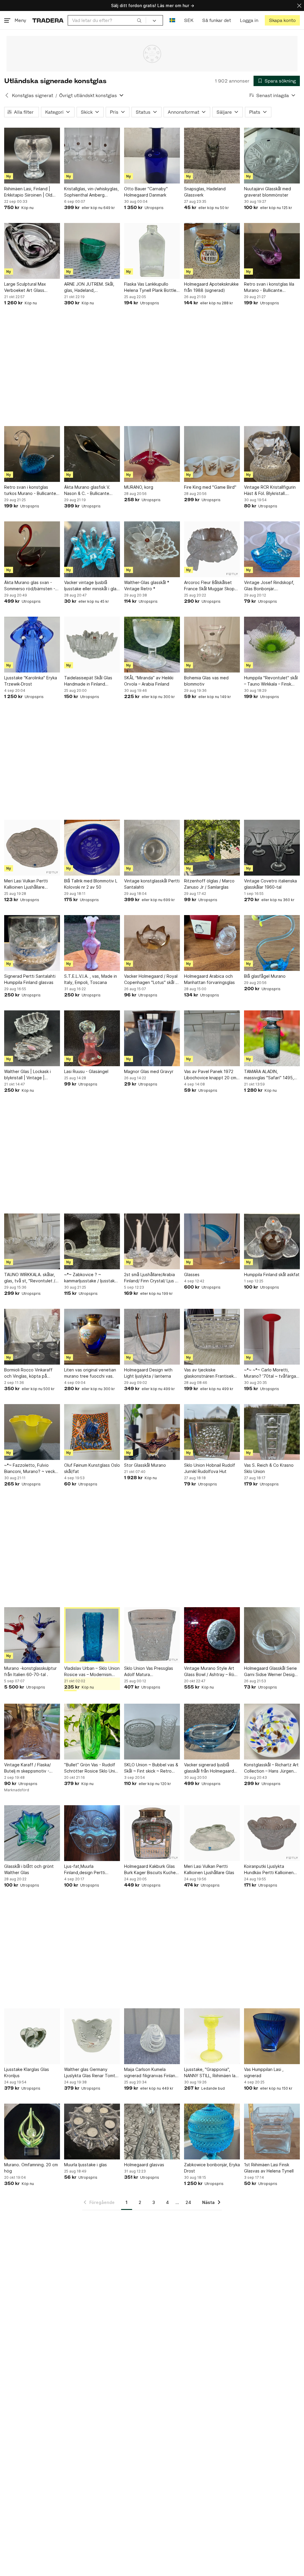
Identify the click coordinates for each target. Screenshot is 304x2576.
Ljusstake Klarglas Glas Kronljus (27, 2072)
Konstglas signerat (33, 95)
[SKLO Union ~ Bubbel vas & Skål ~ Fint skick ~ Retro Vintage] (152, 1732)
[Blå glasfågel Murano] (272, 943)
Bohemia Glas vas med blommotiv (206, 681)
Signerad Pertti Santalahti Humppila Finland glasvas (30, 979)
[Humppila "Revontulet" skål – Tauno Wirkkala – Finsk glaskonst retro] (272, 645)
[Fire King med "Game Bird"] (212, 454)
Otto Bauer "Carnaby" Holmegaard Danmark (146, 192)
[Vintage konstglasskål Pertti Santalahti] (152, 848)
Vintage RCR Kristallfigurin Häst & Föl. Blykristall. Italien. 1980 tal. (270, 490)
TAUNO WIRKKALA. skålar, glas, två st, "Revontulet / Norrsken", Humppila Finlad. (31, 1278)
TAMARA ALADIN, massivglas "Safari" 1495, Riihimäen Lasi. (269, 1075)
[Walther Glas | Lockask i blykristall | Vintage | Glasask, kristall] (32, 1038)
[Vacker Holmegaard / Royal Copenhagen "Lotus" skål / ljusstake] (152, 943)
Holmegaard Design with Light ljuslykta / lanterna (148, 1373)
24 (188, 2202)
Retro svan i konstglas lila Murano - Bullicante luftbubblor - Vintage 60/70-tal (269, 287)
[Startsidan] (48, 20)
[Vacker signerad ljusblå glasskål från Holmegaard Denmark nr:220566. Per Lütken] (212, 1732)
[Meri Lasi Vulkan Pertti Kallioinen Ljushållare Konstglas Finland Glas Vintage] (32, 848)
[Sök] (139, 20)
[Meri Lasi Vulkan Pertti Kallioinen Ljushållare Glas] (212, 1833)
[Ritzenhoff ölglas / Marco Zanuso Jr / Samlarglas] (212, 848)
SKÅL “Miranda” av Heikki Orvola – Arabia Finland (149, 681)
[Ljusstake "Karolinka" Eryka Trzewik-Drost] (32, 645)
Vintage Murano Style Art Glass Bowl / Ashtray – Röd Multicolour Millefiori (210, 1672)
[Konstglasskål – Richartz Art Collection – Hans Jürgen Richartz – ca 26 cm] (272, 1732)
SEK (189, 20)
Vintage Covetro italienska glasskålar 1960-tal (270, 884)
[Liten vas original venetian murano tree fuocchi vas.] (92, 1337)
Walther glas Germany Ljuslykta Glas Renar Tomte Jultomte (91, 2073)
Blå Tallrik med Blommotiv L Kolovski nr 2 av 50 (91, 884)
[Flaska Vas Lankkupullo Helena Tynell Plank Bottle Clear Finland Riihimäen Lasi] (152, 251)
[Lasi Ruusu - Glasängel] (92, 1038)
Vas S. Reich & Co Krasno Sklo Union (269, 1468)
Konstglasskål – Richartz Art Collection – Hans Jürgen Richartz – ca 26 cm (271, 1768)
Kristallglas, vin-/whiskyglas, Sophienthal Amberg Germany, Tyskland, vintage (92, 192)
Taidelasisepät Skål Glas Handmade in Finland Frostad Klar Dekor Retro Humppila (89, 681)
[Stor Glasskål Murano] (152, 1432)
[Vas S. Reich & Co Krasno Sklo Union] (272, 1432)
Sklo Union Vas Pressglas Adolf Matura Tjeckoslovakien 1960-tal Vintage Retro (149, 1672)
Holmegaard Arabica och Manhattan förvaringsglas (209, 979)
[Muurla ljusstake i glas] (92, 2132)
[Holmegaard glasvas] (152, 2132)
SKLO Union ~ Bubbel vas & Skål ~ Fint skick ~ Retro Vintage (151, 1768)
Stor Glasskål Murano (145, 1465)
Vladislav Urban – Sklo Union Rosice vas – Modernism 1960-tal (92, 1672)
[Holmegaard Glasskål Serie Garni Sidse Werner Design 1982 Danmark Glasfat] (272, 1635)
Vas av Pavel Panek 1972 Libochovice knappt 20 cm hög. (210, 1075)
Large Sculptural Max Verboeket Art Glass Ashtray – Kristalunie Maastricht (25, 287)
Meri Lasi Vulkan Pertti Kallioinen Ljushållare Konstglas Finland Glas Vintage (26, 884)
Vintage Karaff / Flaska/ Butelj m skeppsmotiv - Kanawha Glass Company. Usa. (30, 1768)
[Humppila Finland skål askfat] (272, 1241)
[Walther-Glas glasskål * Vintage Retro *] (152, 549)
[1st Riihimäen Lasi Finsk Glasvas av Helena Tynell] (272, 2132)
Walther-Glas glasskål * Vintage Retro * (147, 586)
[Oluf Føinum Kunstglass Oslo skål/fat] (92, 1432)
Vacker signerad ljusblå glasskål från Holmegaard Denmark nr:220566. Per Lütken (209, 1768)
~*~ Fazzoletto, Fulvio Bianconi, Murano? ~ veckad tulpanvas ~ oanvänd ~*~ (32, 1469)
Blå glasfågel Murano (265, 976)
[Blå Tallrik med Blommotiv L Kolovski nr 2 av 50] (92, 848)
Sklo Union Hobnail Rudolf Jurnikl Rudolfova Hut (210, 1468)
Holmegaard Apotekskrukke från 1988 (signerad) (211, 287)
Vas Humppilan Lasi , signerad (264, 2072)
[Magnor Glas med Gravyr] (152, 1038)
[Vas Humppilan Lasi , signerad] (272, 2036)
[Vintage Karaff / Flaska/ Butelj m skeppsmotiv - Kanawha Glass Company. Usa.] (32, 1732)
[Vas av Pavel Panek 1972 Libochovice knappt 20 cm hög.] (212, 1038)
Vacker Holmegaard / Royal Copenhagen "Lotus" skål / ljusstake (151, 980)
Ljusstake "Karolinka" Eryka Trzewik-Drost (31, 681)
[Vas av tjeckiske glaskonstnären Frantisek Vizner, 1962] (212, 1337)
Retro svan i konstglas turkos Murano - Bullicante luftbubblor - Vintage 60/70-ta (30, 490)
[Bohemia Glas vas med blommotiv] (212, 645)
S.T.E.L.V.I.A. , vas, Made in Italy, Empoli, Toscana (91, 979)
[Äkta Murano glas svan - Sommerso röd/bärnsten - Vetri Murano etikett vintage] (32, 549)
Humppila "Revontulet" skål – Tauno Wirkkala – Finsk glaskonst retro (271, 681)
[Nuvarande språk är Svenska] (172, 20)
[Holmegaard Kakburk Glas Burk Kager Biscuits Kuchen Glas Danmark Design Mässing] (152, 1833)
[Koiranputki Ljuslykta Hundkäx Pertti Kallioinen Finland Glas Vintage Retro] (272, 1833)
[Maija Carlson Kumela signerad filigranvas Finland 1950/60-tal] (152, 2036)
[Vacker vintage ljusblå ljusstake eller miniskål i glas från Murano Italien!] (92, 549)
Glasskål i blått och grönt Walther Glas (29, 1869)
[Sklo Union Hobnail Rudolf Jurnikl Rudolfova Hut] (212, 1432)
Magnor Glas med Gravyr (149, 1071)
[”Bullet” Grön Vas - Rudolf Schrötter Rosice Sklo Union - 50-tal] (92, 1732)
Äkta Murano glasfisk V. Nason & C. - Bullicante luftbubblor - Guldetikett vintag (89, 490)
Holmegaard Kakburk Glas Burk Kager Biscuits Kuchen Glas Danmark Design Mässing (151, 1870)
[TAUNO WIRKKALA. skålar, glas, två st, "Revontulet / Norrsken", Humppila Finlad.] (32, 1241)
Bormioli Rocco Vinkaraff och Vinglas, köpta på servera (28, 1373)
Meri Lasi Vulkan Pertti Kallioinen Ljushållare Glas (209, 1869)
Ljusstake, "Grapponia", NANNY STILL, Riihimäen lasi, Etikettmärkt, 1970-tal (212, 2073)
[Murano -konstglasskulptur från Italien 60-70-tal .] (32, 1635)
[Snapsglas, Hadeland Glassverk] (212, 156)
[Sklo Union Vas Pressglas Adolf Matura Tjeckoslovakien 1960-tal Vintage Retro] (152, 1635)
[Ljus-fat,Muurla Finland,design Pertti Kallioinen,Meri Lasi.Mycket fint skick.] (92, 1833)
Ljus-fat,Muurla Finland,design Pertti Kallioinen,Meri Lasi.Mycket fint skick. (91, 1870)
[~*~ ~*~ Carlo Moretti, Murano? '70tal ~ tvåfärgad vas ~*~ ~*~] (272, 1337)
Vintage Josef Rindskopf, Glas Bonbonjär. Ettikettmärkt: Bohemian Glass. (269, 586)
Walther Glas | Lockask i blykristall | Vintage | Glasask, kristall (27, 1075)
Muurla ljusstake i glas (85, 2165)
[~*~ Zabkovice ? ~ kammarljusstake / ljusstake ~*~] (92, 1241)
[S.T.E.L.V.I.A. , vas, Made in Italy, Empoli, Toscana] (92, 943)
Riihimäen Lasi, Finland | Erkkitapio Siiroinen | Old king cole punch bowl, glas (30, 192)
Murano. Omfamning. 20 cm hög (31, 2168)
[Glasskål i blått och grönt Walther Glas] (32, 1833)
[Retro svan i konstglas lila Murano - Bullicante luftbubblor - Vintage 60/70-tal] (272, 251)
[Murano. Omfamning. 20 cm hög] (32, 2132)
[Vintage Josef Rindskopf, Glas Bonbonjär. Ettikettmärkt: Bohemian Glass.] (272, 549)
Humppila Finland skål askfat (272, 1274)
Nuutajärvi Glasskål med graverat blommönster (267, 192)
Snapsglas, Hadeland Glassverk (205, 192)
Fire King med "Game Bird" (210, 487)
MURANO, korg (139, 487)
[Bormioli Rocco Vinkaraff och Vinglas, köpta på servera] (32, 1337)
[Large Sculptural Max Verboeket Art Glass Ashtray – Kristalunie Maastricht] (32, 251)
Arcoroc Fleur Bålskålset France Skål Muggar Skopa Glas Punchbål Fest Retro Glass (210, 586)
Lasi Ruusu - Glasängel (86, 1071)
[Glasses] (212, 1241)
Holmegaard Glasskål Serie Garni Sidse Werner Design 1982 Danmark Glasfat (270, 1672)
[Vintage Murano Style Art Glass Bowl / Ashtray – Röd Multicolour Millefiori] (212, 1635)
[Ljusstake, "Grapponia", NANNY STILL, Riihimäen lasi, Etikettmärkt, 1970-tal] (212, 2036)
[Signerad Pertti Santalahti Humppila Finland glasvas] (32, 943)
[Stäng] (299, 5)
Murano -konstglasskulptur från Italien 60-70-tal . (30, 1671)
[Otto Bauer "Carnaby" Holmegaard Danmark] (152, 156)
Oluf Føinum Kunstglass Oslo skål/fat (92, 1468)
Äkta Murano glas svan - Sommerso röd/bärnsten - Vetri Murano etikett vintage (30, 586)
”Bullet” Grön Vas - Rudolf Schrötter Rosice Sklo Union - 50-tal (92, 1768)
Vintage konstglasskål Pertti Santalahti (152, 884)
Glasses (192, 1274)
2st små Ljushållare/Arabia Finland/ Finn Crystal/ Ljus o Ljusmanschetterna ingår (151, 1278)
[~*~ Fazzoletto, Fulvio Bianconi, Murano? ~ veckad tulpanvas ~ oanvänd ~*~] (32, 1432)
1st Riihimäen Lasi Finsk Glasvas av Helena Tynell (269, 2168)
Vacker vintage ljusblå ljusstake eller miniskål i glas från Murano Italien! (91, 586)
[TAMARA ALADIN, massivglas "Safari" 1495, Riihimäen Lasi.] (272, 1038)
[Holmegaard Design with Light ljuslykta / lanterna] (152, 1337)
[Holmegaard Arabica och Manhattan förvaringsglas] (212, 943)
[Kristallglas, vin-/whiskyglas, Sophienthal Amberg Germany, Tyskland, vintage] (92, 156)
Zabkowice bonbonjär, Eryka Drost (212, 2168)
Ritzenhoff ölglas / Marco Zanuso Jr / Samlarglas (209, 884)
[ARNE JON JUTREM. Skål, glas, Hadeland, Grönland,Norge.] (92, 251)
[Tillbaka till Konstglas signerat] (7, 95)
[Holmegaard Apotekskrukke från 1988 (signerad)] (212, 251)
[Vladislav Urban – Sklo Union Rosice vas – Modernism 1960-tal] (92, 1635)
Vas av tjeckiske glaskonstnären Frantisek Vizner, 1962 (209, 1373)
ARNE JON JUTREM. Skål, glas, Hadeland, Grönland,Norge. (89, 287)
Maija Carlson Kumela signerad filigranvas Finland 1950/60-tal (151, 2073)
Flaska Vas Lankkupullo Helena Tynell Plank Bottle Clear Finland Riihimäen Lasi (151, 287)
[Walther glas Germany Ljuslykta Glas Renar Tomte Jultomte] (92, 2036)
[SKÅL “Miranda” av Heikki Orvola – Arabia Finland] (152, 645)
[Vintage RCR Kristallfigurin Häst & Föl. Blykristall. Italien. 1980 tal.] (272, 454)
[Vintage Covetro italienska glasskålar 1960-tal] (272, 848)
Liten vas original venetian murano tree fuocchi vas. (90, 1373)
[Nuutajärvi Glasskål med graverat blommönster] (272, 156)
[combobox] (107, 20)
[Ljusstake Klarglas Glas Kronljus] (32, 2036)
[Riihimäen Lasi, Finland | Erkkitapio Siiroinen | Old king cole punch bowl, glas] (32, 156)
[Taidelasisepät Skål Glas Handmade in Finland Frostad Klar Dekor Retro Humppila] (92, 645)
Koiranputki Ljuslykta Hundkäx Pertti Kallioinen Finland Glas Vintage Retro (270, 1870)
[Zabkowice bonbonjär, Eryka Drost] (212, 2132)
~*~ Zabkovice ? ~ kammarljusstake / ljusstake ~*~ (91, 1278)
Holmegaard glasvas (144, 2165)
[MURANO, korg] (152, 454)
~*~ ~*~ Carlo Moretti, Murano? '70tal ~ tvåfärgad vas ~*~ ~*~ (271, 1373)
